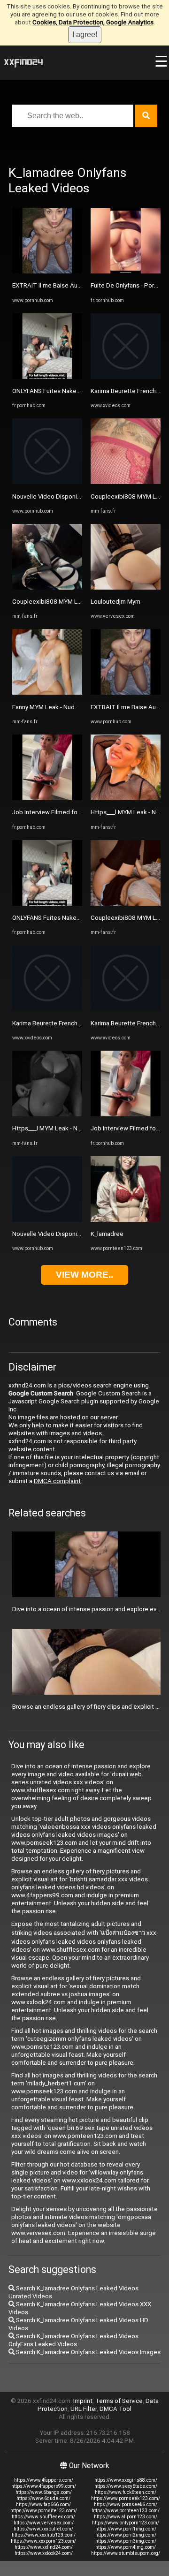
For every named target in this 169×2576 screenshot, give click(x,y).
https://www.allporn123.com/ (126, 2517)
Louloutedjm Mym (115, 602)
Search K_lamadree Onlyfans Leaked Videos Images (88, 2352)
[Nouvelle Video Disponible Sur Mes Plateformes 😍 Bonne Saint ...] (47, 482)
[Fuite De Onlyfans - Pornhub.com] (126, 271)
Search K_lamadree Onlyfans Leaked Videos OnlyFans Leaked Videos (73, 2340)
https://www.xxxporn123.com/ (43, 2541)
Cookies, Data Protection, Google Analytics (93, 22)
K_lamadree (107, 1234)
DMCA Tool (115, 2409)
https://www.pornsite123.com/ (44, 2511)
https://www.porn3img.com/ (126, 2541)
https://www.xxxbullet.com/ (43, 2529)
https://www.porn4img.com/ (126, 2547)
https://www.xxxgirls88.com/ (126, 2480)
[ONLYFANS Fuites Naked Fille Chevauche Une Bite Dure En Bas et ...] (47, 377)
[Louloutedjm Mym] (126, 587)
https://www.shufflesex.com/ (43, 2517)
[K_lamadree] (126, 1220)
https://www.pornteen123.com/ (126, 2511)
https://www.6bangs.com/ (44, 2492)
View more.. (84, 1275)
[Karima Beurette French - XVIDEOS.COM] (47, 1009)
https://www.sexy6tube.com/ (126, 2486)
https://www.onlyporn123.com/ (126, 2523)
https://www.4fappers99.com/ (44, 2486)
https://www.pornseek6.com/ (126, 2504)
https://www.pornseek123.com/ (126, 2498)
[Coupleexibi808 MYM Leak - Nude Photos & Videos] (47, 587)
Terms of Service (119, 2401)
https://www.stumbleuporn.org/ (126, 2553)
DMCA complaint (57, 1481)
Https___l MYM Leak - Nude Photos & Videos (75, 1128)
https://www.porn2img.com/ (126, 2535)
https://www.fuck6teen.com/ (126, 2492)
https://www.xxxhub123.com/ (44, 2535)
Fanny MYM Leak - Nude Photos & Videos (70, 707)
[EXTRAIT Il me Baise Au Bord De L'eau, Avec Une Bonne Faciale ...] (47, 271)
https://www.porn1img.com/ (126, 2529)
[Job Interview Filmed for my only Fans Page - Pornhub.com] (47, 798)
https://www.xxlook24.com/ (44, 2553)
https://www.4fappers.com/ (44, 2480)
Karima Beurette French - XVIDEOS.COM (67, 1023)
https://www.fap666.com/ (43, 2504)
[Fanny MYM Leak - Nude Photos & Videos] (47, 693)
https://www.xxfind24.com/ (44, 2547)
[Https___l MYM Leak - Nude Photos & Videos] (47, 1114)
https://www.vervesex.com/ (44, 2523)
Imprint (83, 2401)
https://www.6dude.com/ (43, 2498)
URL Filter (84, 2409)
